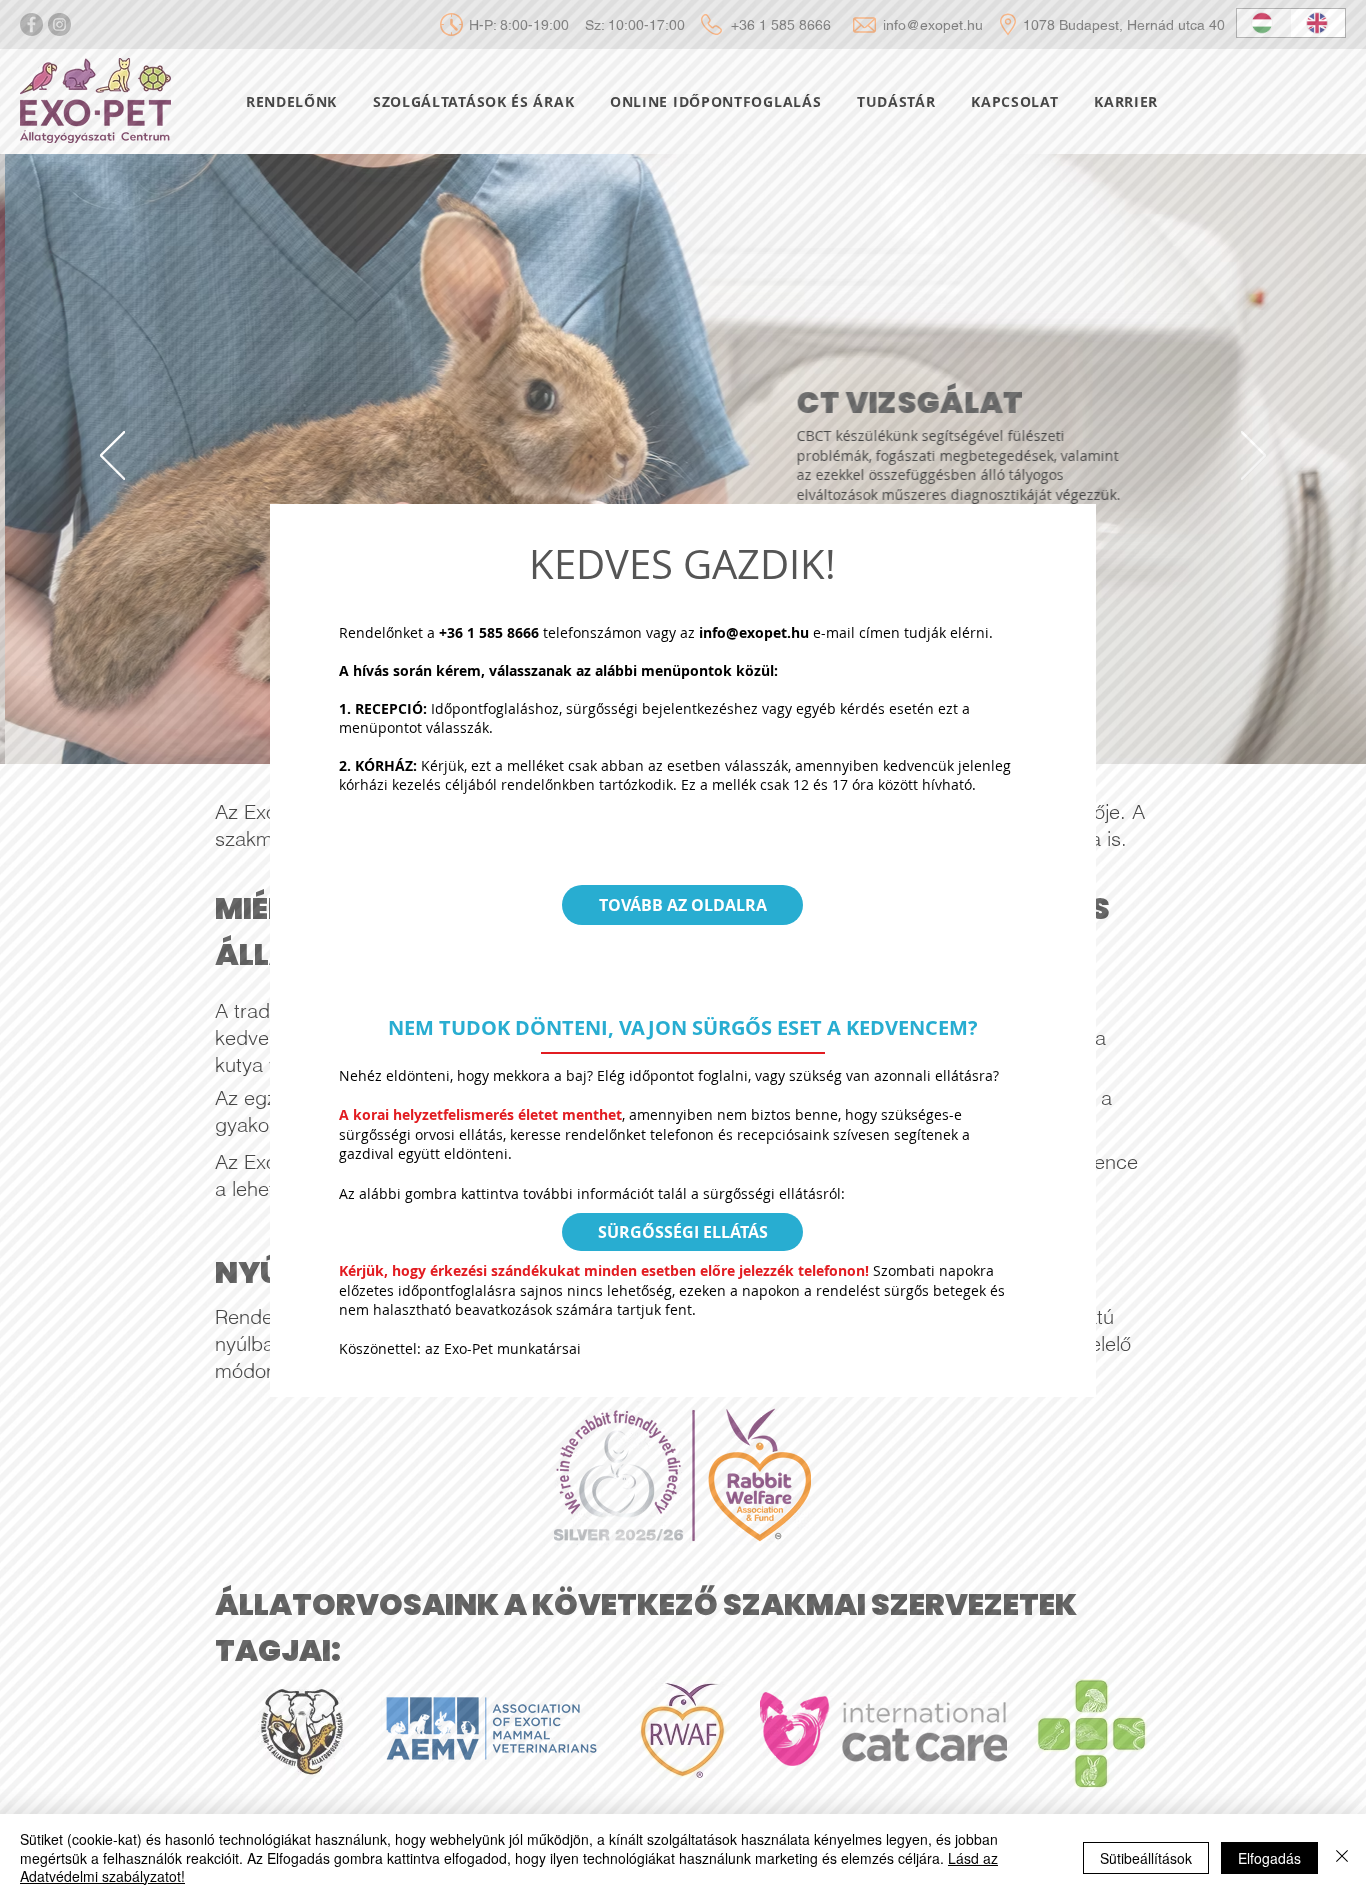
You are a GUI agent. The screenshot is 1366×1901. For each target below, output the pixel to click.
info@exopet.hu (754, 632)
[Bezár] (1342, 1857)
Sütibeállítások (1146, 1858)
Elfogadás (1269, 1858)
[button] (682, 905)
